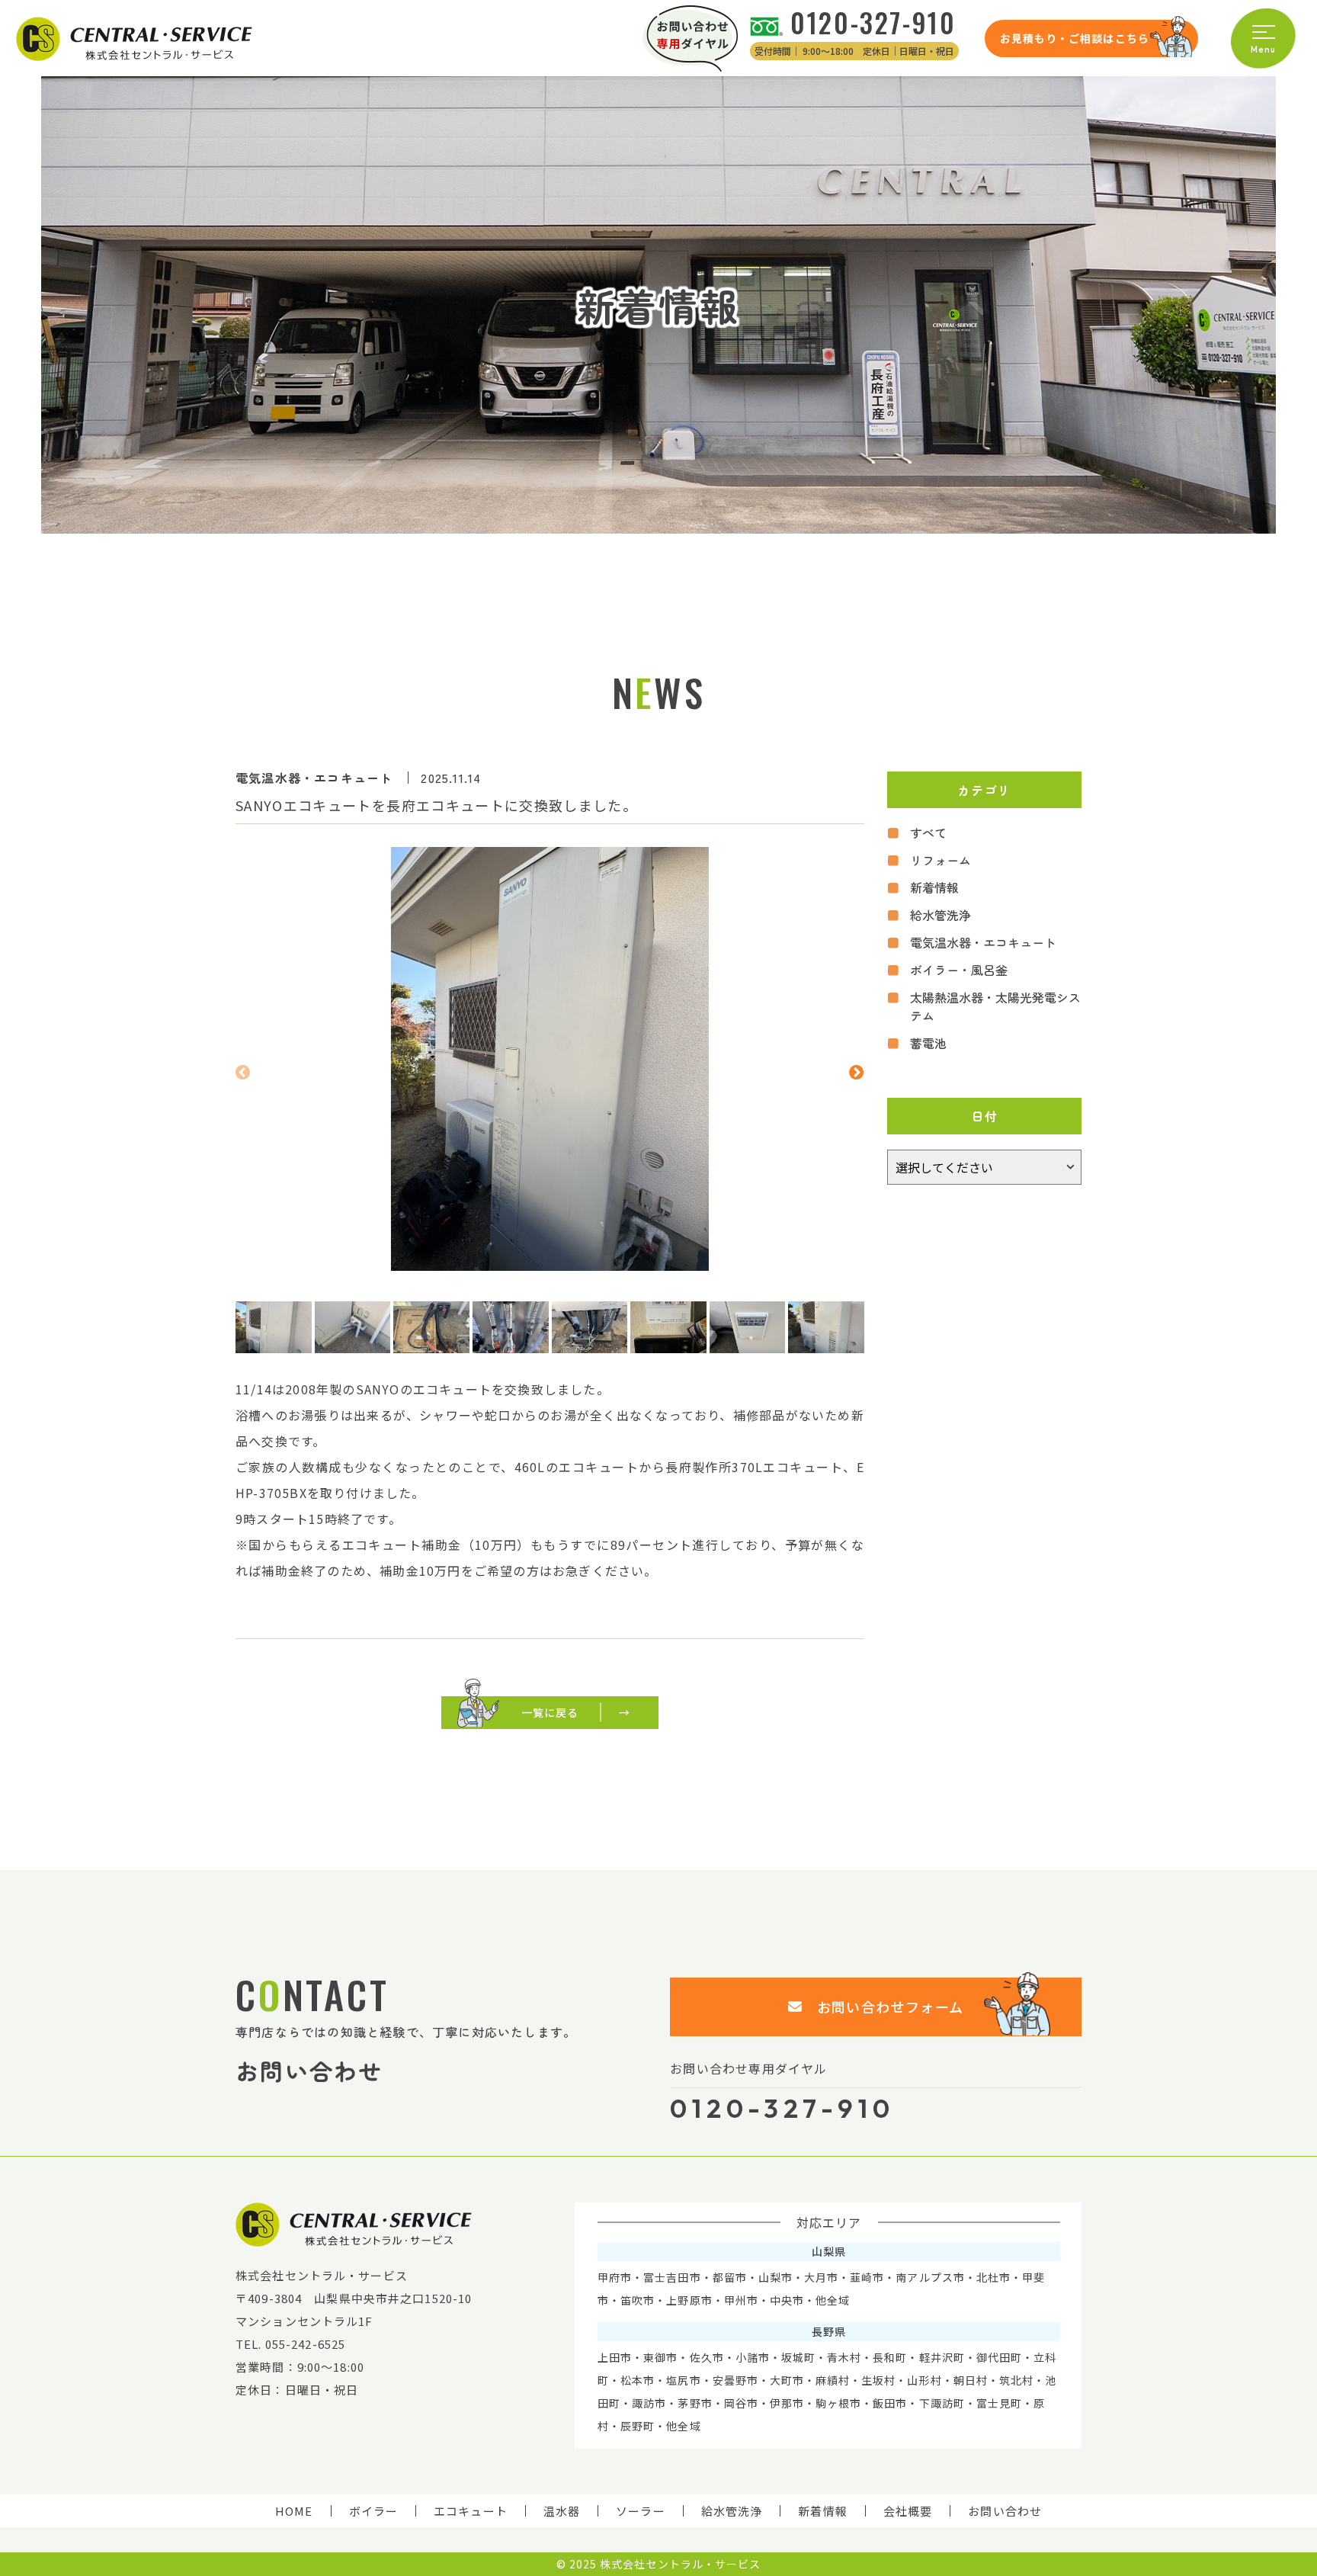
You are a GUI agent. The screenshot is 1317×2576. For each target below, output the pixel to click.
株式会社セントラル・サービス (680, 2564)
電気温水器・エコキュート (983, 942)
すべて (928, 832)
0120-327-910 (873, 22)
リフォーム (940, 860)
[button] (243, 1070)
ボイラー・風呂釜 (959, 970)
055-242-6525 (306, 2344)
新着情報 (934, 887)
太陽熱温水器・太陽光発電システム (995, 1006)
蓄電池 (928, 1043)
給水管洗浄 (940, 915)
